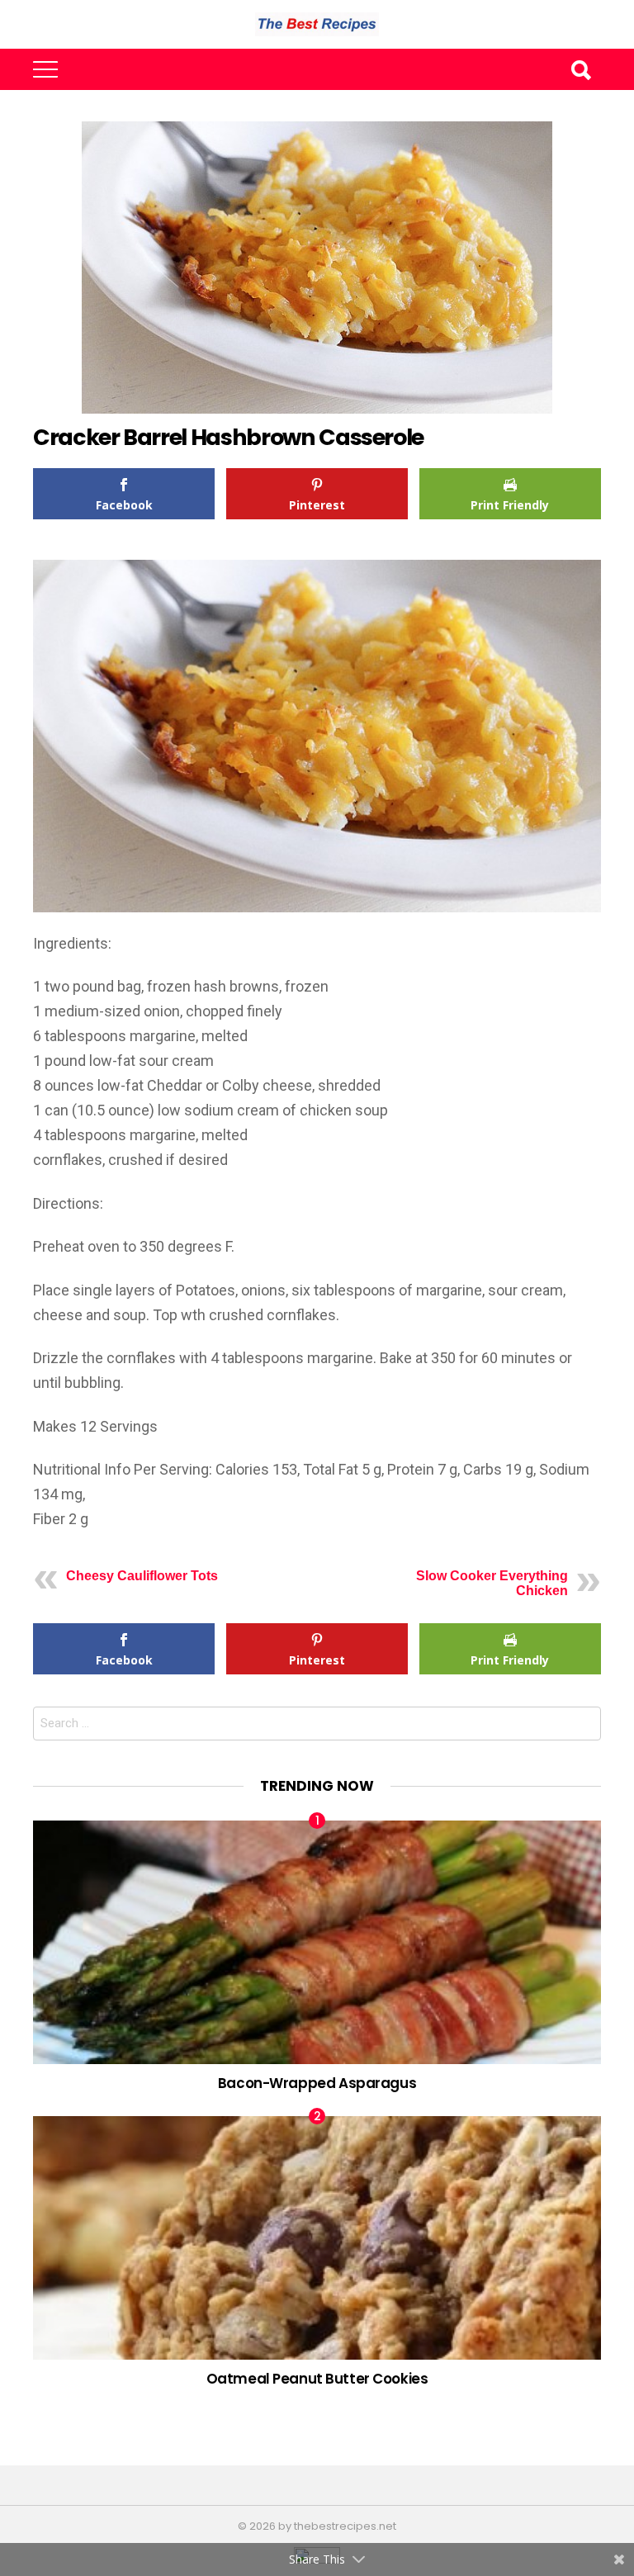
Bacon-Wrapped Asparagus (317, 2083)
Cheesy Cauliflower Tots (142, 1576)
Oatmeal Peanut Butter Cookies (317, 2379)
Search (580, 69)
